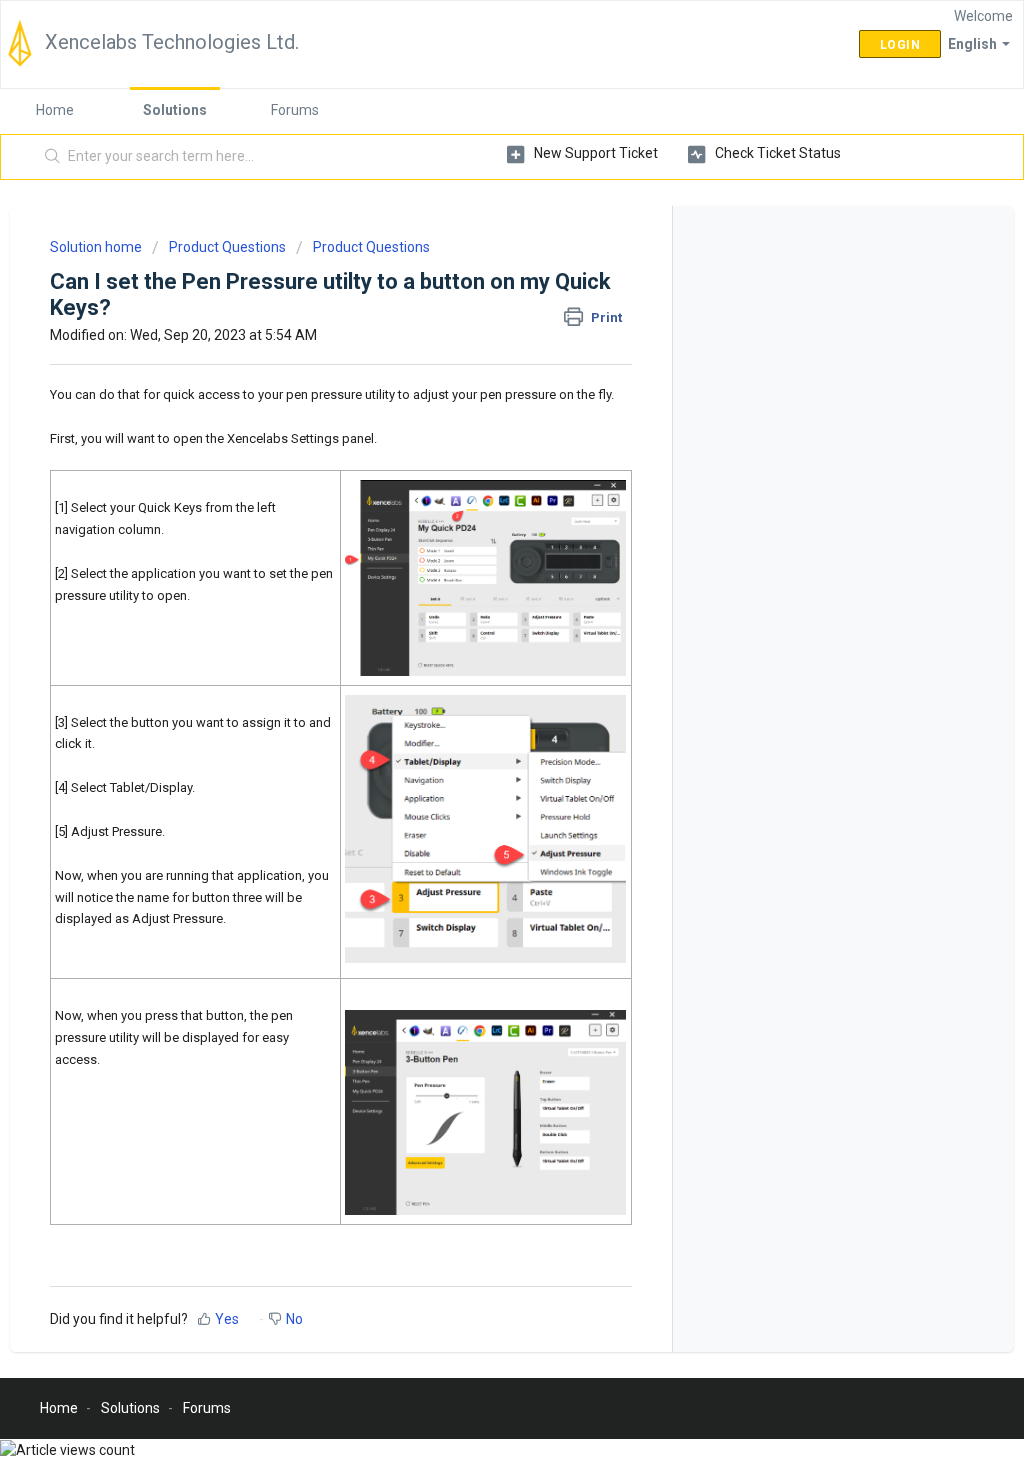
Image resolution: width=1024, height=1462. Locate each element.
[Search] (53, 157)
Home (55, 110)
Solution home (97, 247)
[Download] (475, 475)
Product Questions (227, 247)
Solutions (175, 110)
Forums (295, 110)
